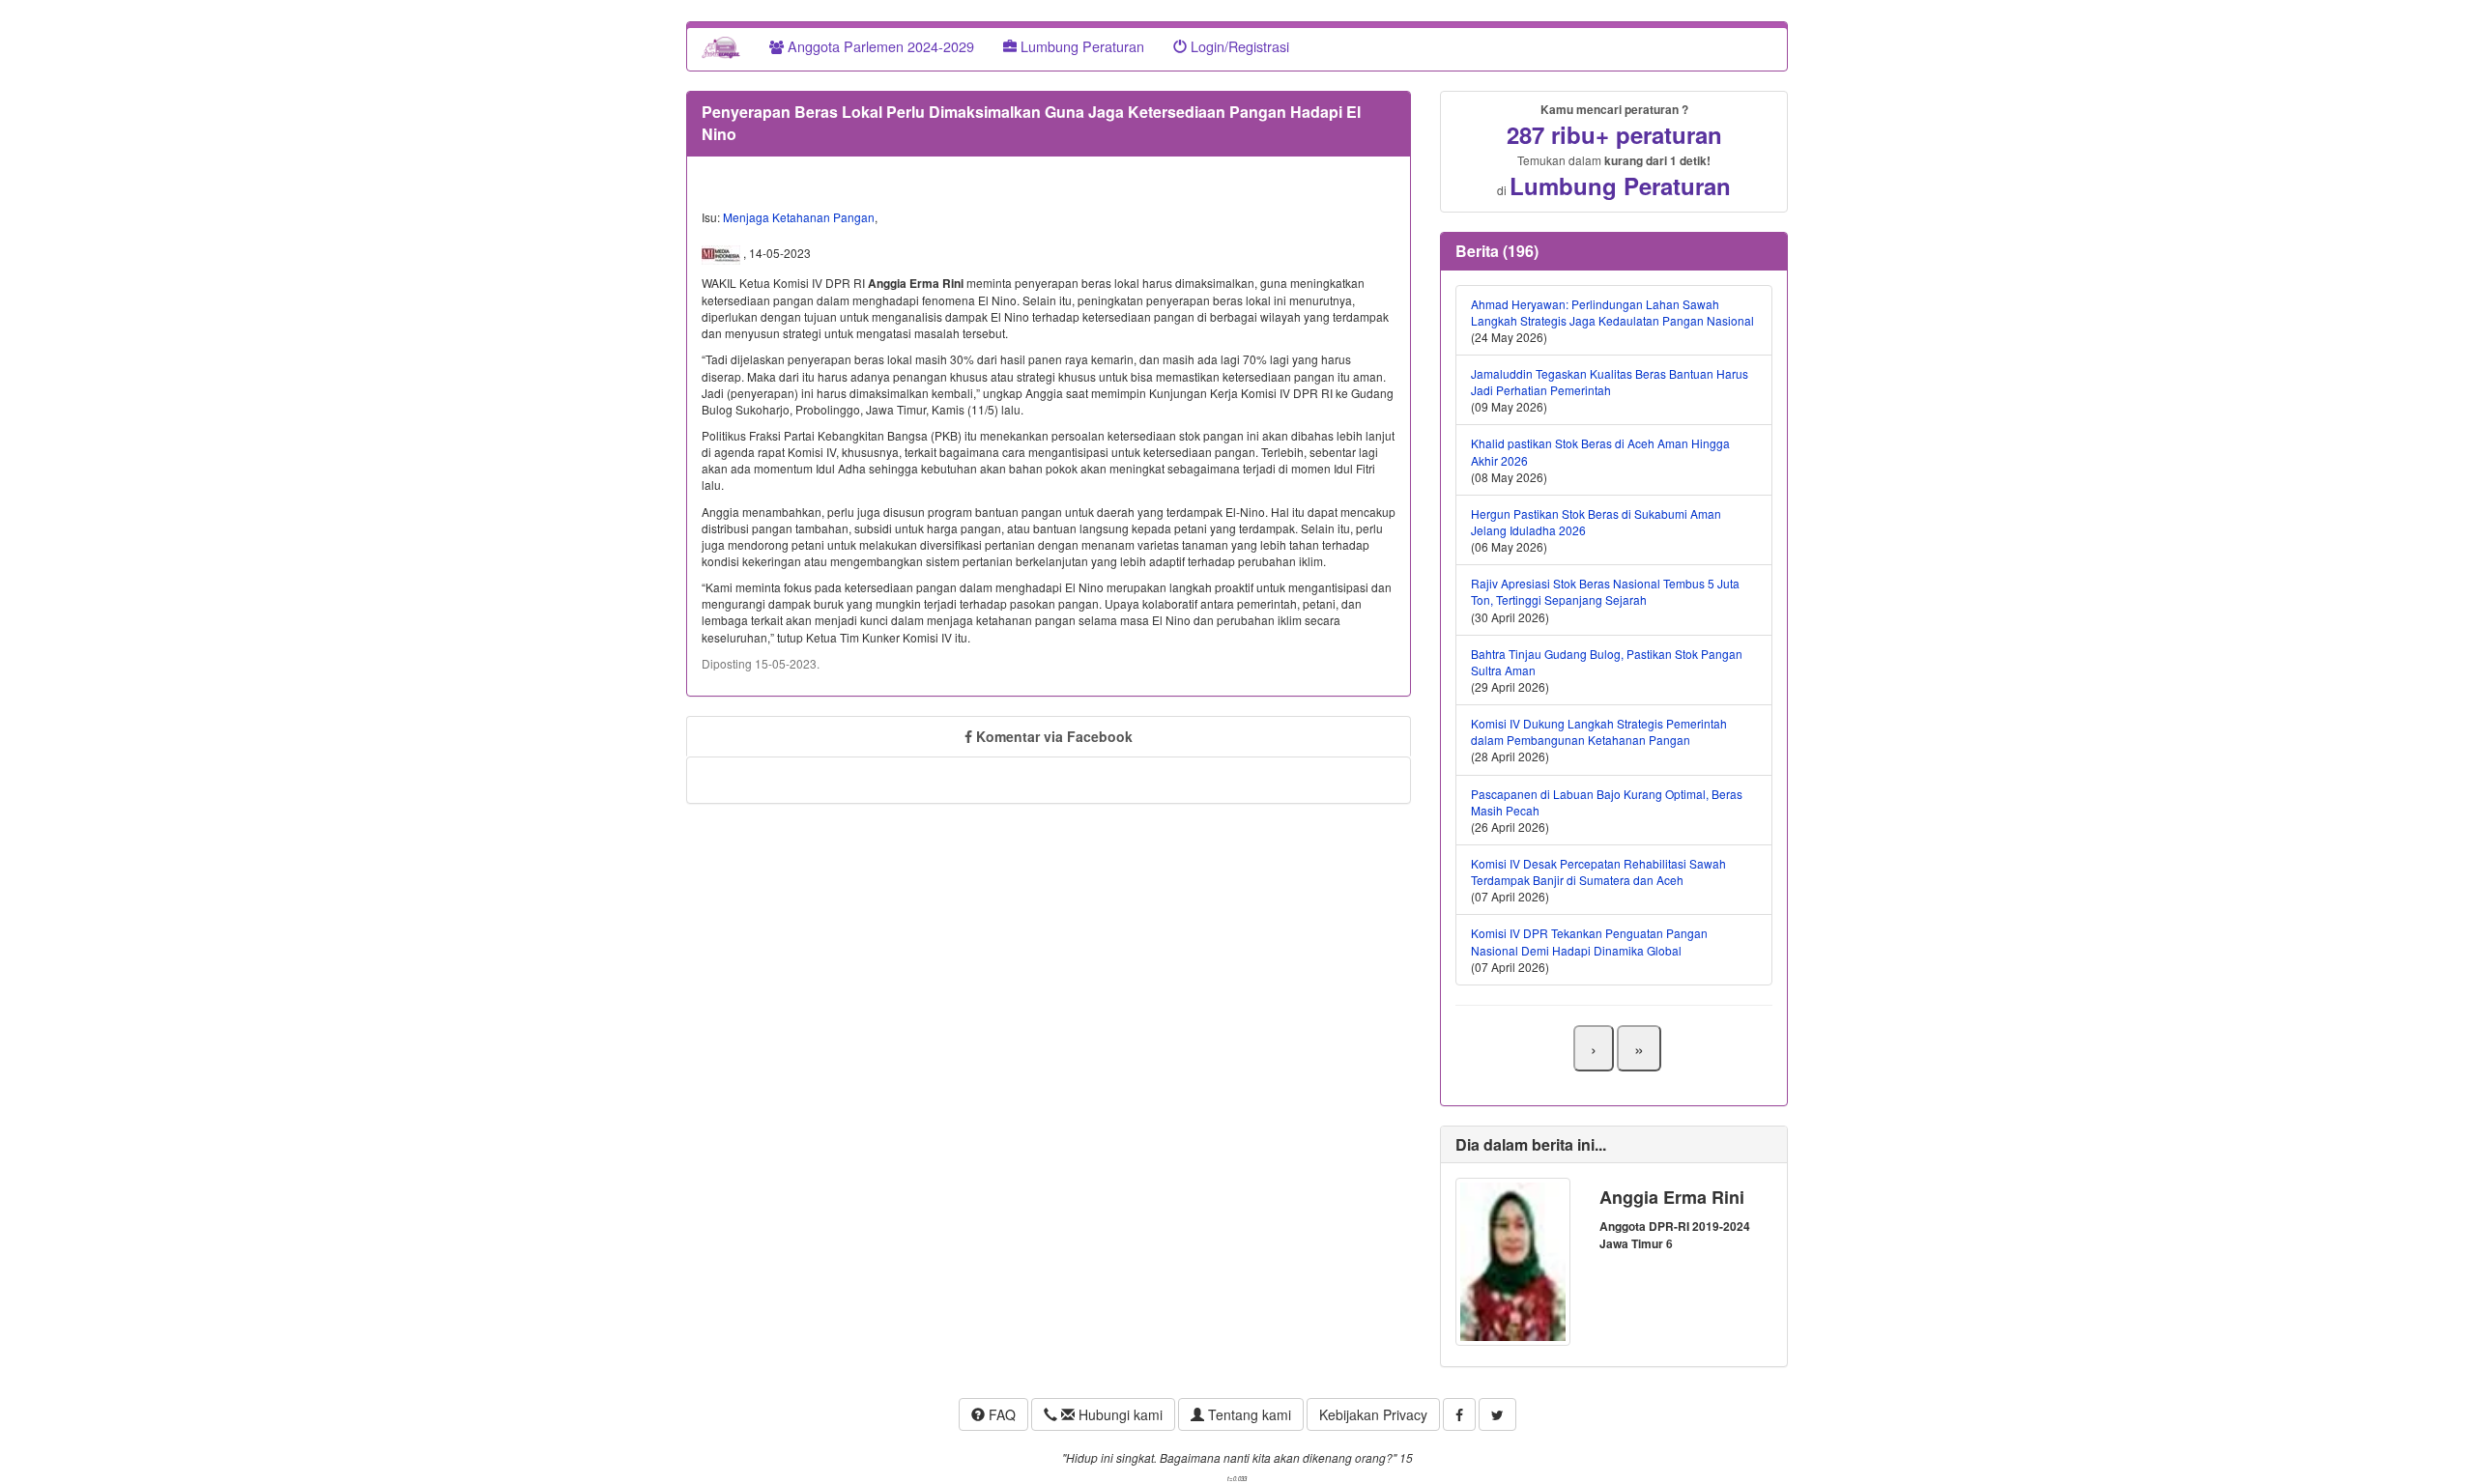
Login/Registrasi (1238, 46)
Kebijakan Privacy (1373, 1414)
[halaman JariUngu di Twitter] (1497, 1414)
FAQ (1000, 1414)
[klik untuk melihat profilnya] (1513, 1259)
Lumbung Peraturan (1080, 46)
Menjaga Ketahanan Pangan (799, 217)
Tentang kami (1248, 1414)
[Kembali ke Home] (721, 46)
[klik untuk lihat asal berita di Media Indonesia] (722, 253)
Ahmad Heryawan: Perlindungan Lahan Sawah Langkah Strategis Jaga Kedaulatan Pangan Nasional (1612, 312)
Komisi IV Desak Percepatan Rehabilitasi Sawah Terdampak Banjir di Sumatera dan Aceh (1598, 871)
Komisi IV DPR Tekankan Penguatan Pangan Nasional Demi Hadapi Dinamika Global (1589, 941)
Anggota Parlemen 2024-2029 (879, 46)
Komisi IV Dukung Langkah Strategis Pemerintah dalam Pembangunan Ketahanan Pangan (1599, 731)
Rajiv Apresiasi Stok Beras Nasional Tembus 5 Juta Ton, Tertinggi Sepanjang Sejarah (1605, 591)
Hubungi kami (1119, 1414)
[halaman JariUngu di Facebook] (1459, 1414)
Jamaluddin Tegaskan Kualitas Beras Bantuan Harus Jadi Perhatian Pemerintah (1610, 382)
